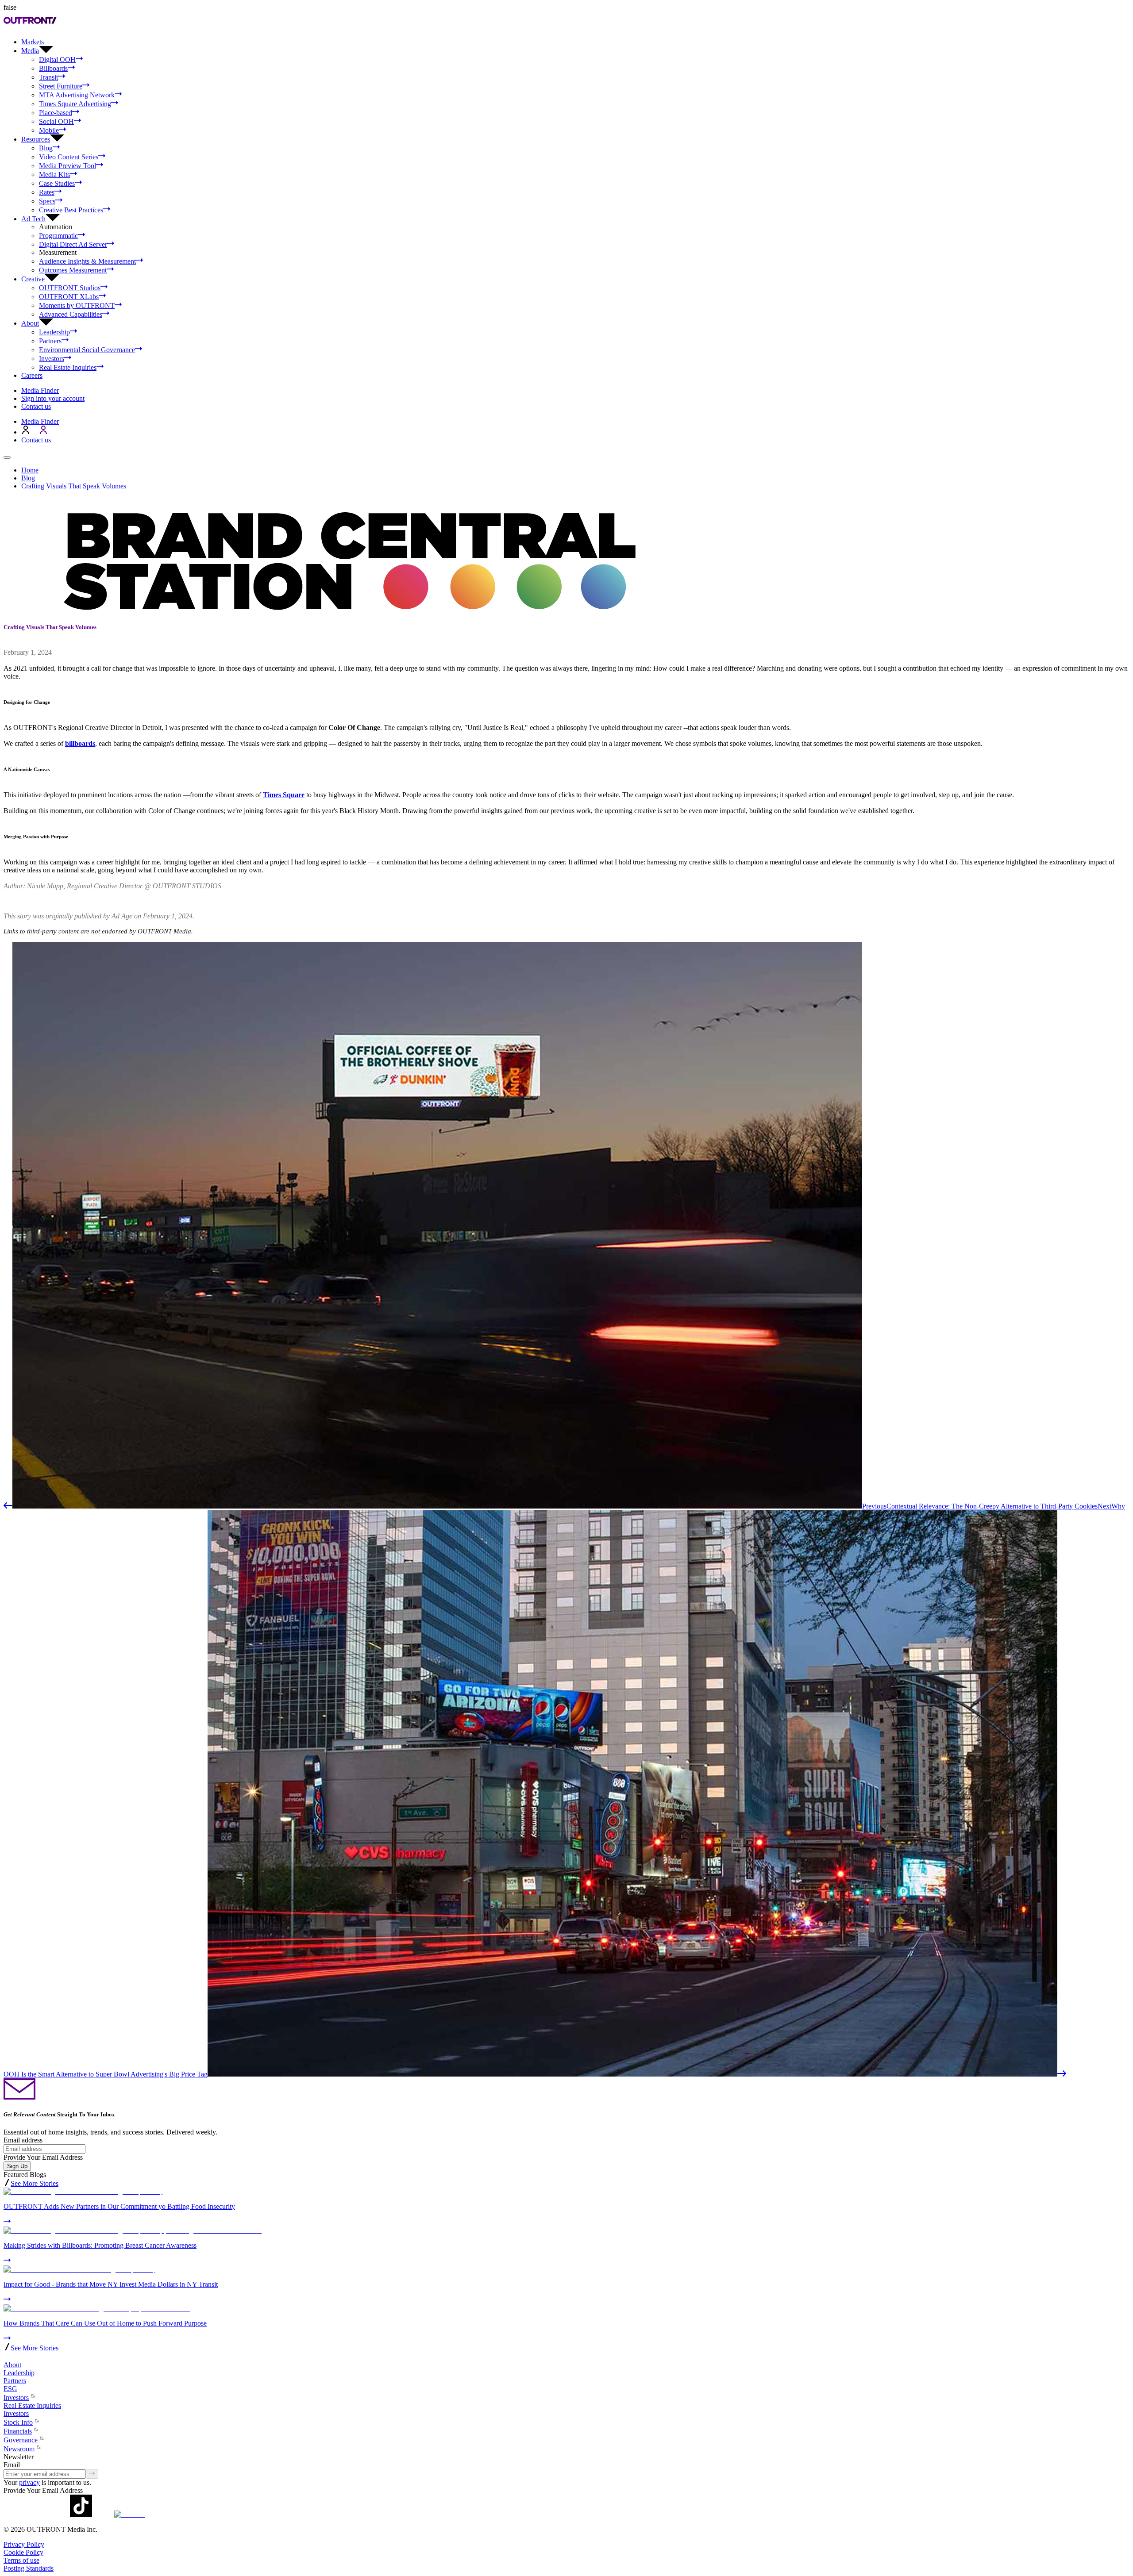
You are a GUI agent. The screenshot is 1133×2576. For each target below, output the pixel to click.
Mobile (49, 130)
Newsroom (19, 2449)
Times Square (284, 795)
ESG (10, 2389)
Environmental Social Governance (87, 350)
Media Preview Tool (67, 166)
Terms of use (21, 2560)
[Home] (7, 2357)
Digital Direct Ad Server (73, 244)
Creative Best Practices (71, 210)
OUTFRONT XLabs (69, 297)
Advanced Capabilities (71, 314)
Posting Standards (29, 2568)
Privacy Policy (24, 2544)
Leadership (54, 332)
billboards (80, 743)
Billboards (53, 68)
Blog (46, 148)
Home (30, 470)
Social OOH (56, 121)
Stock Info (18, 2422)
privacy (29, 2482)
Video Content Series (69, 157)
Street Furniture (61, 86)
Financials (18, 2431)
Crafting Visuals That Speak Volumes (74, 486)
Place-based (56, 113)
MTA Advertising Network (77, 95)
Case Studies (57, 183)
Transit (48, 77)
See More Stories (35, 2183)
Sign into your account (53, 398)
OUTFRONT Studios (70, 288)
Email (12, 2465)
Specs (47, 201)
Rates (47, 192)
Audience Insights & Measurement (87, 261)
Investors (52, 359)
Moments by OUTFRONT (77, 305)
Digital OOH (57, 60)
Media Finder (40, 390)
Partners (50, 341)
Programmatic (58, 236)
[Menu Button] (7, 457)
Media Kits (54, 175)
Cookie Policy (23, 2552)
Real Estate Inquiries (68, 367)
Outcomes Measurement (73, 270)
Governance (21, 2440)
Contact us (36, 406)
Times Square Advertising (75, 104)
